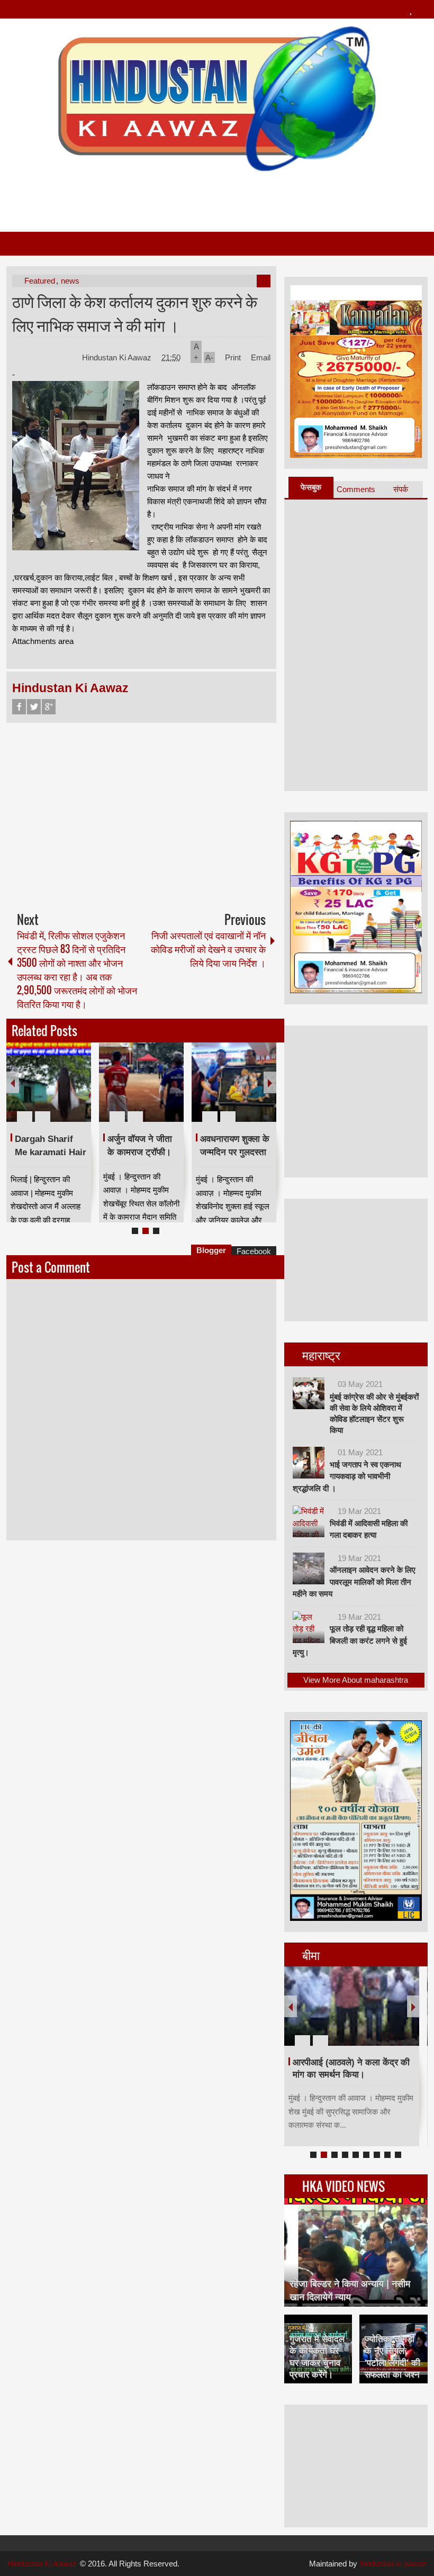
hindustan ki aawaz (394, 2564)
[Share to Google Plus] (79, 1091)
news (70, 281)
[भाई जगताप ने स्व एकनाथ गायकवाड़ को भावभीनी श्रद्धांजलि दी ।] (309, 1463)
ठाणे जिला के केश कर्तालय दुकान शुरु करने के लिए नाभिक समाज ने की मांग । (135, 313)
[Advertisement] (216, 197)
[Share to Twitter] (65, 1091)
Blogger (211, 1250)
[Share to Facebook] (51, 1091)
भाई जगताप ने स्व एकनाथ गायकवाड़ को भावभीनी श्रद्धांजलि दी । (347, 1476)
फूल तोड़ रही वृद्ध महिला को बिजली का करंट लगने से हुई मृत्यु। (350, 1640)
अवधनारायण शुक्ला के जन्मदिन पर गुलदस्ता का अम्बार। (235, 1152)
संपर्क (401, 489)
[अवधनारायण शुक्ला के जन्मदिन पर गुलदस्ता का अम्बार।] (234, 1082)
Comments (356, 489)
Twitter (34, 707)
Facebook (19, 707)
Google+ (49, 707)
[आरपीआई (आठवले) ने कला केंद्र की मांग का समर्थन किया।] (352, 2006)
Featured (40, 281)
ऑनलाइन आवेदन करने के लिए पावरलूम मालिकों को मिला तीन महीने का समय (354, 1582)
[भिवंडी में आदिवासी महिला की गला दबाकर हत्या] (309, 1521)
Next (270, 1082)
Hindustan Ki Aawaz (118, 357)
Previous (13, 1082)
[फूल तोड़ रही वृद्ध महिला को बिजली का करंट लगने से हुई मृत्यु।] (309, 1627)
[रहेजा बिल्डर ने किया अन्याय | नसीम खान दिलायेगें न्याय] (356, 2252)
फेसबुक (311, 487)
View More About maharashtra (356, 1680)
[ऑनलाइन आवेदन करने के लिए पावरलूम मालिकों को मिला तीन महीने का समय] (309, 1568)
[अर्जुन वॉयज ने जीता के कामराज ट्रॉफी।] (141, 1082)
